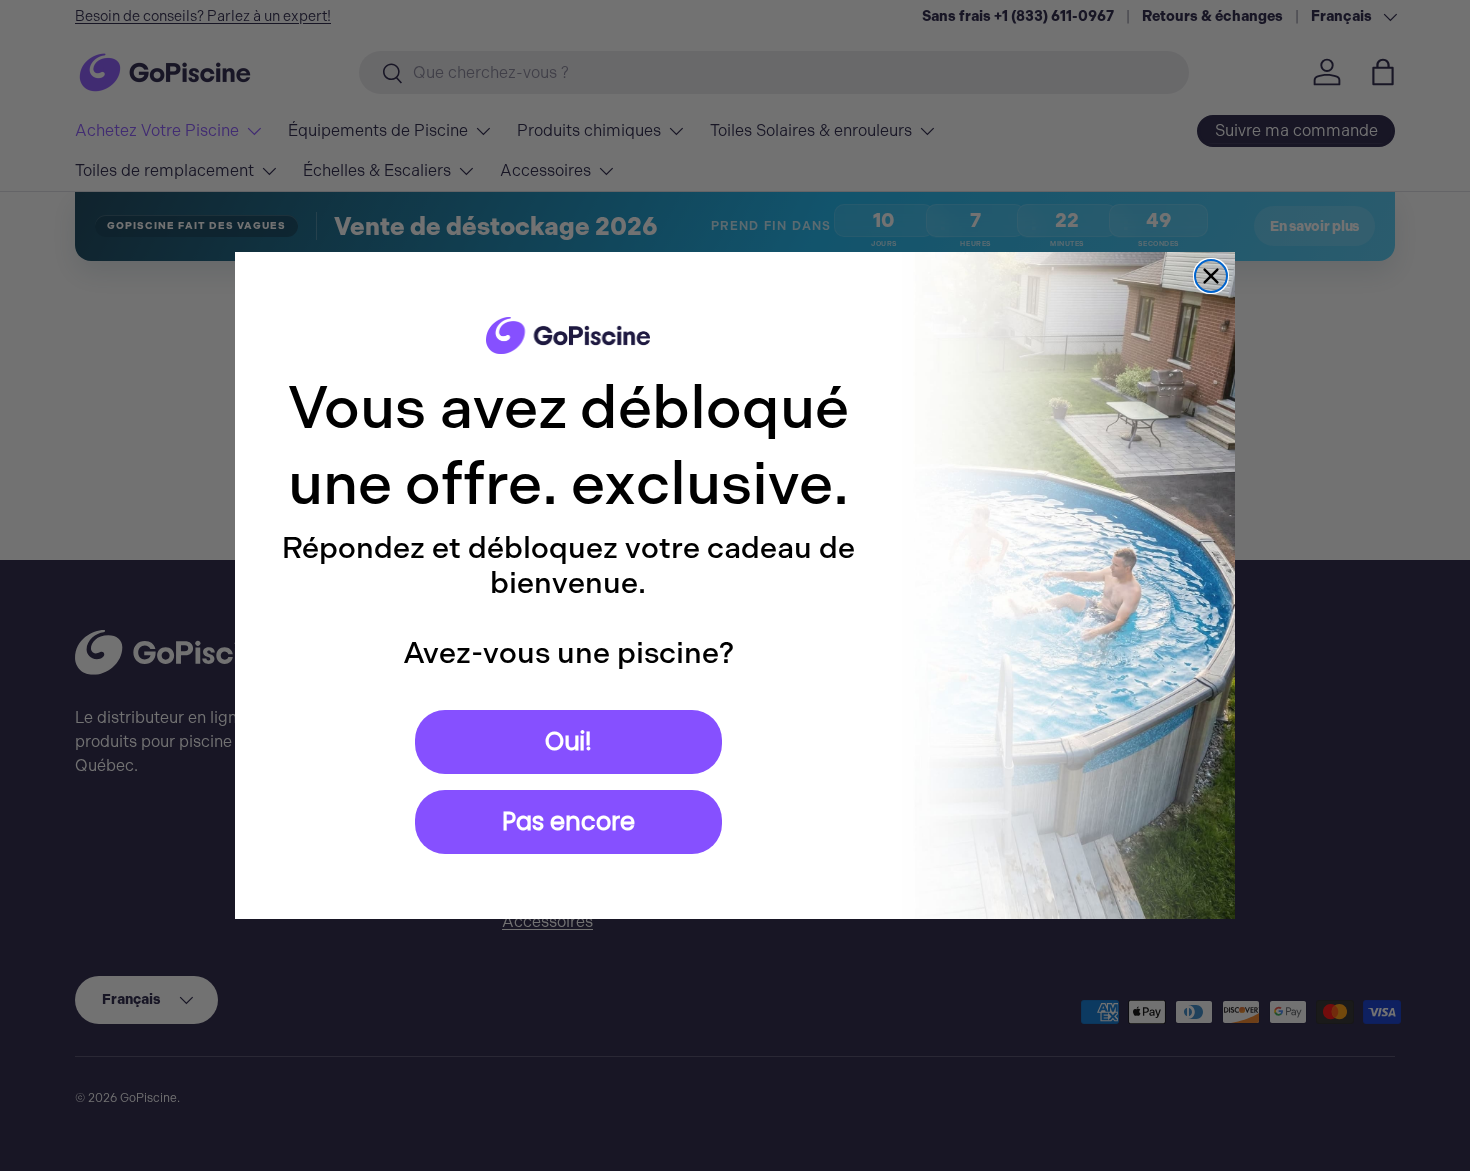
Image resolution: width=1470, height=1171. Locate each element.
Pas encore (568, 821)
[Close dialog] (1211, 276)
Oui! (568, 741)
